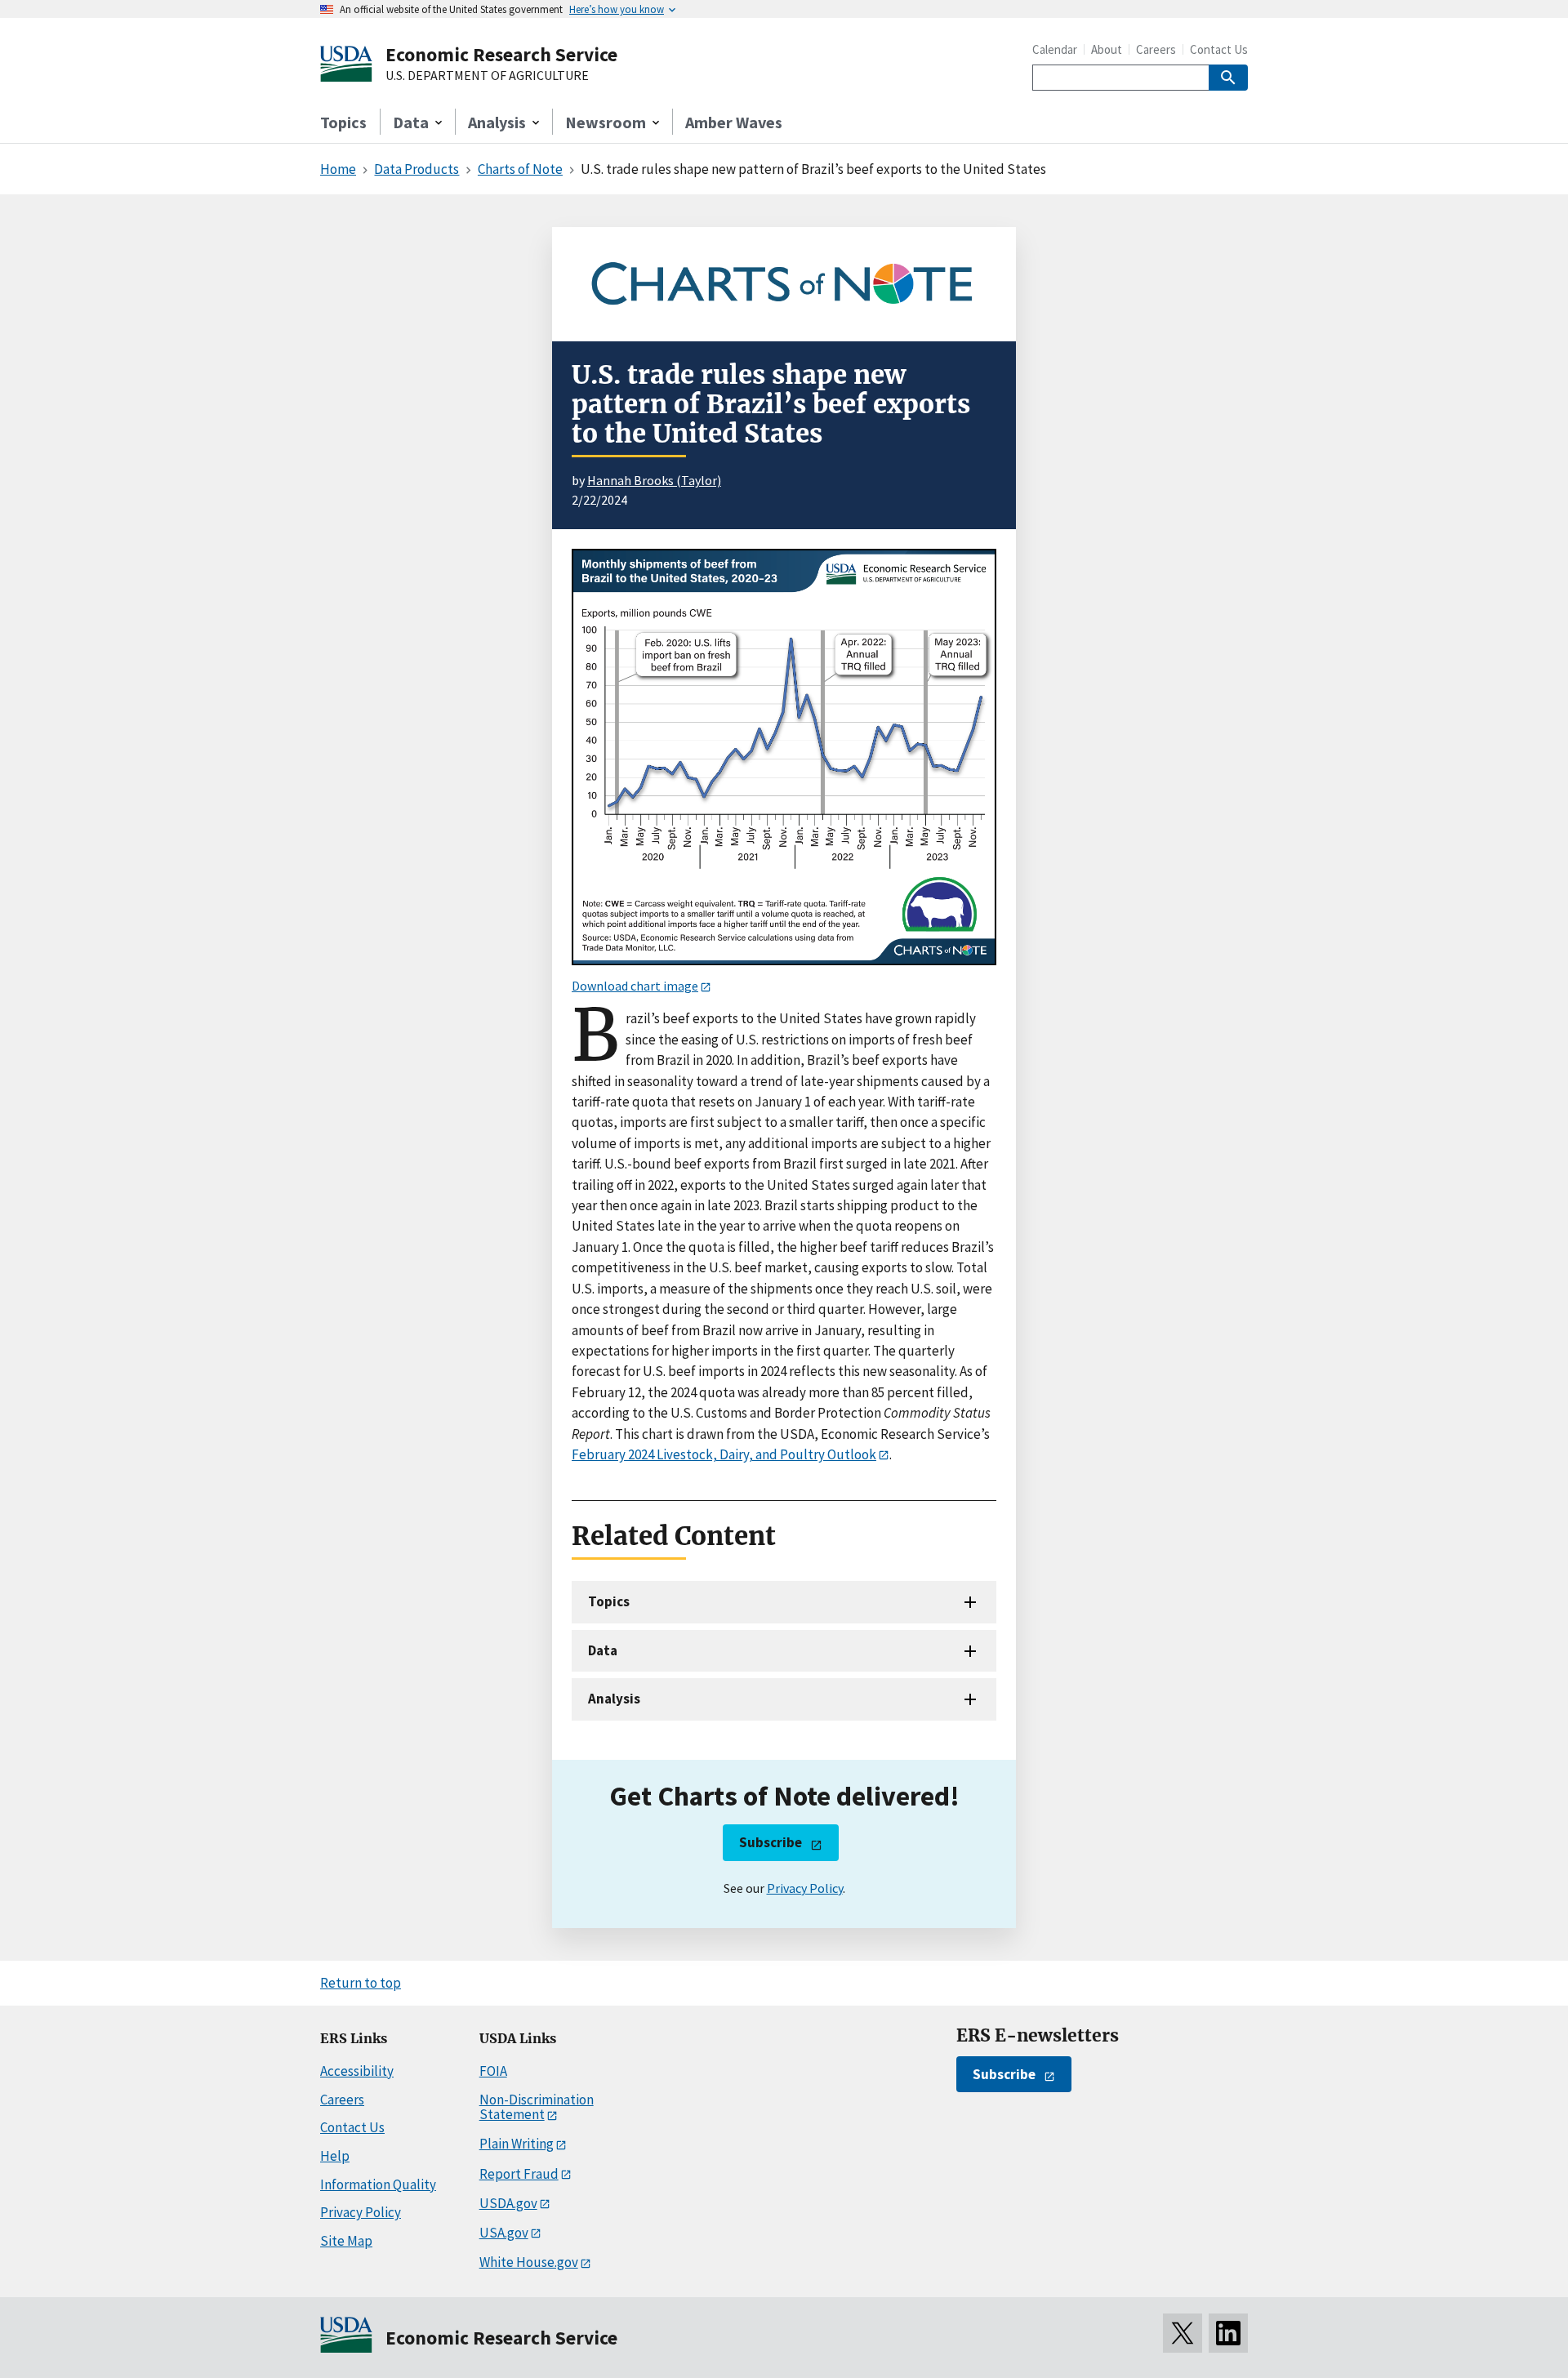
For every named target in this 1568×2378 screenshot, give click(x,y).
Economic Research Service (501, 54)
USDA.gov (508, 2203)
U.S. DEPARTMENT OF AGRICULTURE (487, 76)
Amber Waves (734, 122)
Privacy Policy (805, 1888)
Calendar (1055, 49)
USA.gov (504, 2233)
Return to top (361, 1983)
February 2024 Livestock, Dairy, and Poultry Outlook (724, 1454)
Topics (343, 122)
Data (603, 1650)
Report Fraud (519, 2174)
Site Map (346, 2241)
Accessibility (357, 2071)
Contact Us (1219, 49)
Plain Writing (517, 2144)
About (1107, 49)
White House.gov (529, 2262)
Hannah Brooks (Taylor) (654, 480)
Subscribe (771, 1842)
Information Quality (378, 2184)
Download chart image (635, 986)
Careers (1156, 49)
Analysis (614, 1699)
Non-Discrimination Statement (537, 2107)
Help (335, 2156)
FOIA (493, 2071)
